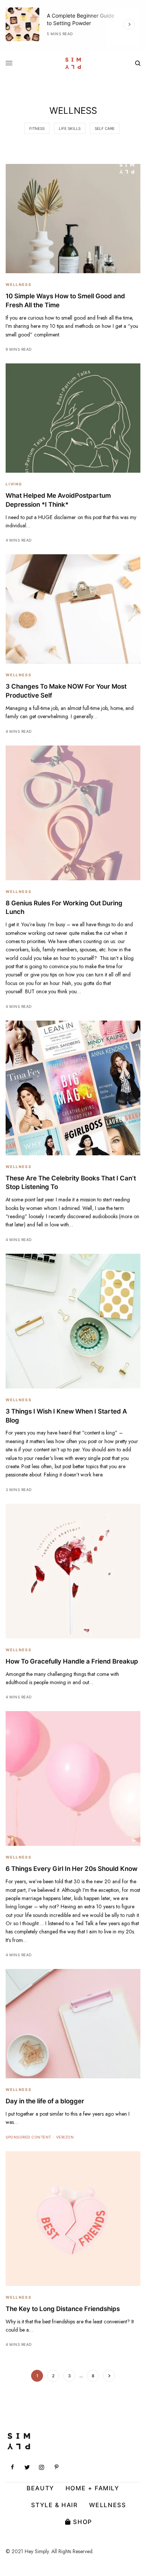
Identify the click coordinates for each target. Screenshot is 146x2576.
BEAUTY (40, 2488)
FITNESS (37, 128)
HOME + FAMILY (92, 2488)
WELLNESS (19, 284)
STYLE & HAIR (54, 2505)
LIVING (14, 484)
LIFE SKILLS (70, 128)
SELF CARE (105, 128)
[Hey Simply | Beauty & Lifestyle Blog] (73, 63)
